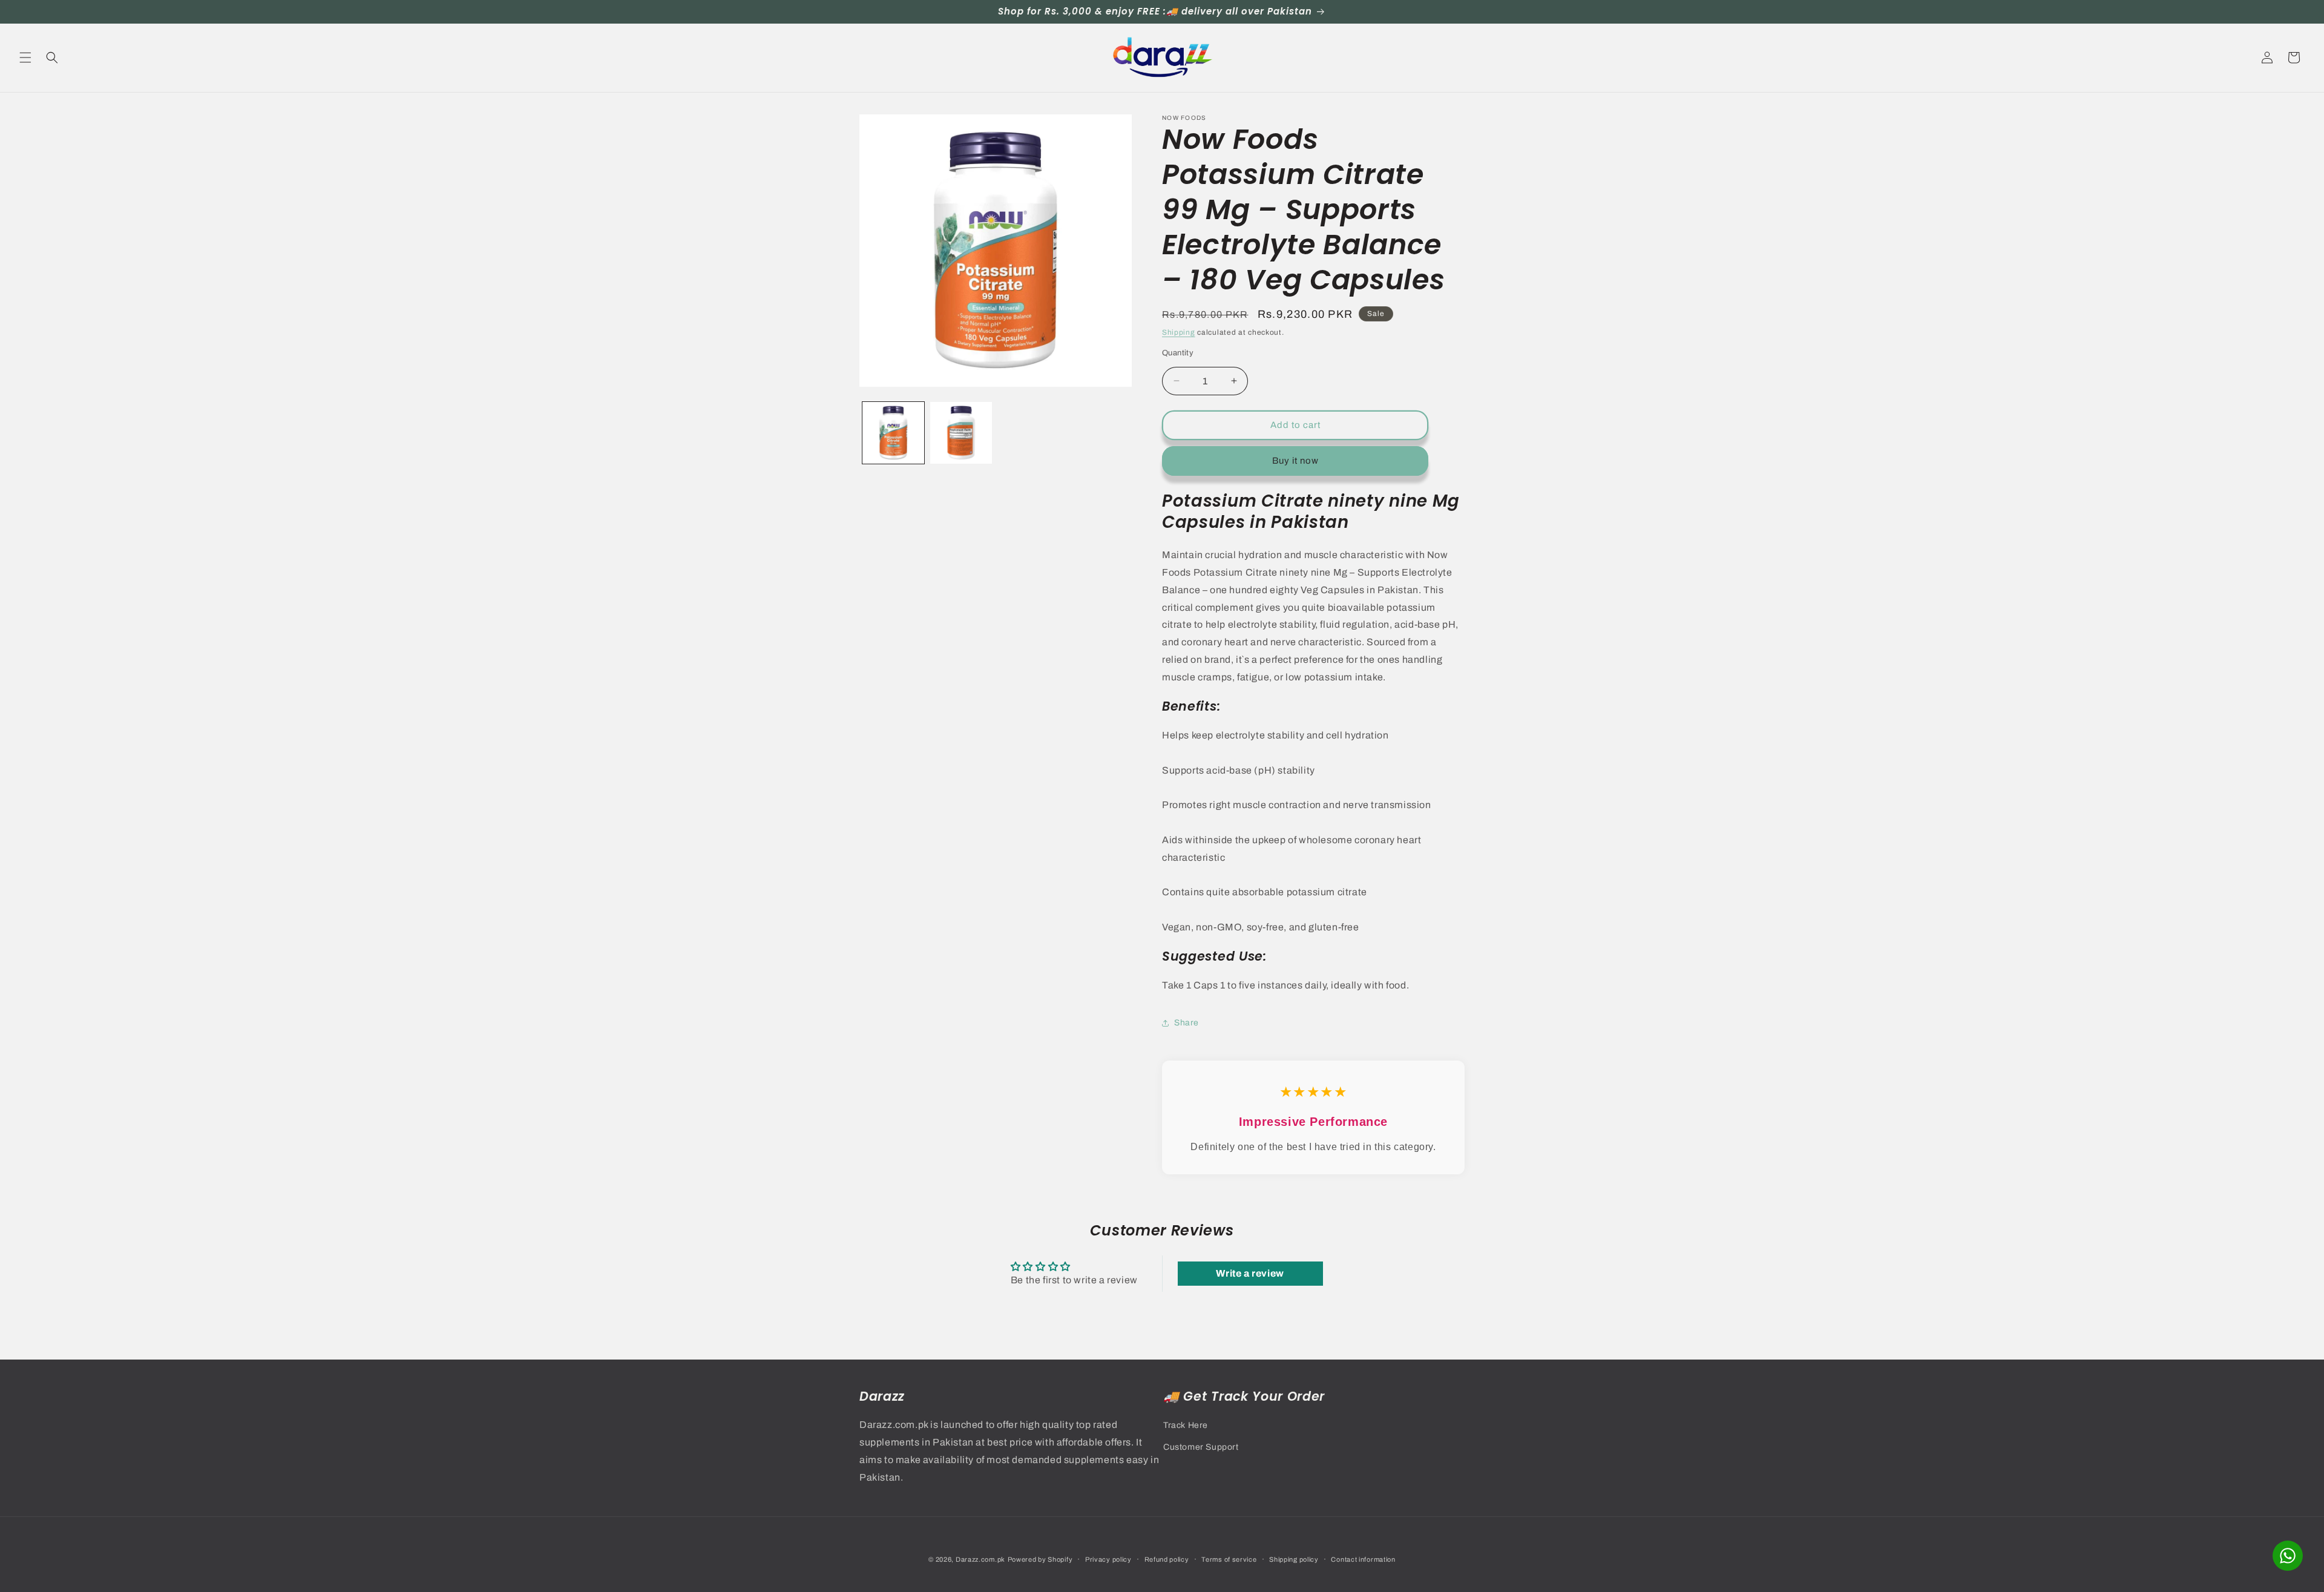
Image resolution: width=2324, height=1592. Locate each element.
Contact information (1363, 1559)
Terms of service (1229, 1559)
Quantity (1178, 353)
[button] (25, 58)
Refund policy (1167, 1559)
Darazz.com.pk (980, 1559)
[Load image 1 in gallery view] (893, 433)
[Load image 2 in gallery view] (961, 433)
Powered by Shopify (1040, 1559)
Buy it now (1295, 461)
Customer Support (1201, 1446)
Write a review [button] (1250, 1273)
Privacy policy (1108, 1559)
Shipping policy (1294, 1559)
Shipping (1179, 332)
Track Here (1186, 1425)
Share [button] (1187, 1023)
